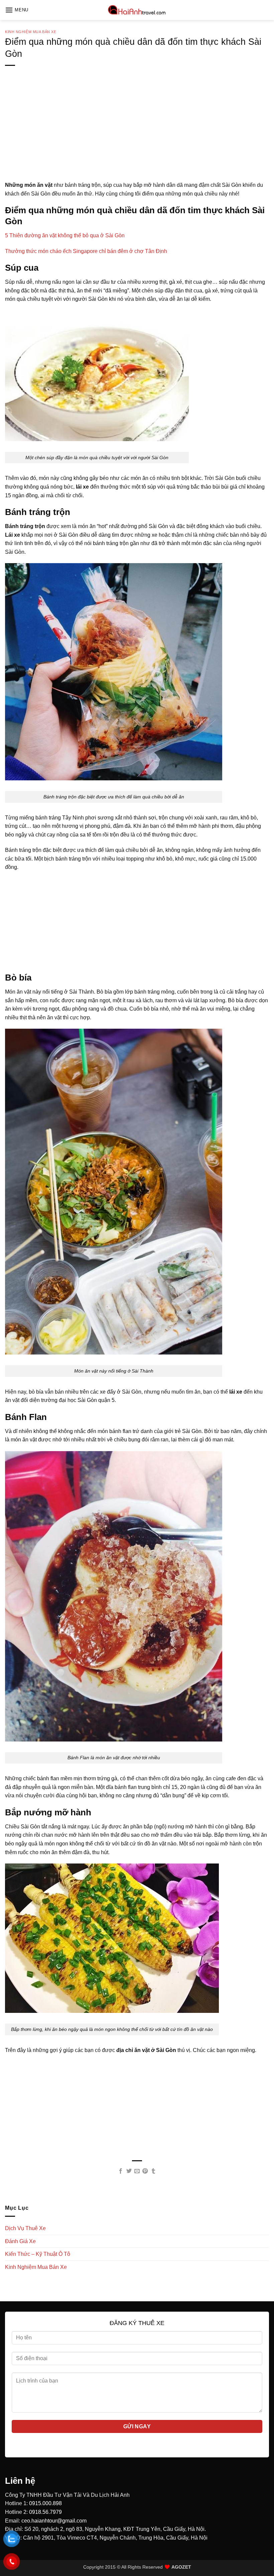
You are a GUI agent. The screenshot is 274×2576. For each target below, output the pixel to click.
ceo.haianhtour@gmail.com (54, 2521)
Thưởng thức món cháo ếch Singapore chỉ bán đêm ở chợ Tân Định (86, 251)
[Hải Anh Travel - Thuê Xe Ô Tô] (137, 10)
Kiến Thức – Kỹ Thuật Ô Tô (38, 2254)
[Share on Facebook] (121, 2171)
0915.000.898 (45, 2503)
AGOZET (181, 2567)
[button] (17, 10)
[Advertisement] (137, 134)
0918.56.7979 (45, 2512)
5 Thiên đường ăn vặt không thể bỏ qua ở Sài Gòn (65, 235)
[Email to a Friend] (137, 2171)
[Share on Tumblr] (153, 2171)
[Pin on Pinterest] (145, 2171)
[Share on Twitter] (129, 2171)
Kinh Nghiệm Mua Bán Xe (31, 32)
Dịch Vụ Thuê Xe (25, 2228)
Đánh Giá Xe (20, 2241)
